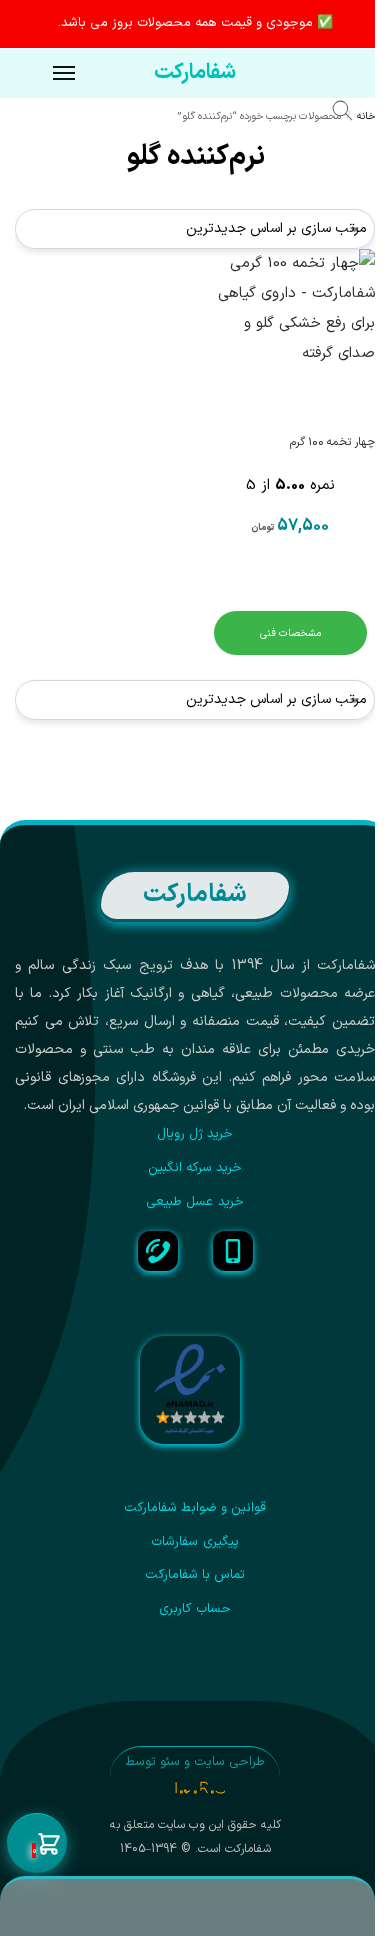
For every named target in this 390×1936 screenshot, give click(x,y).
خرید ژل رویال (195, 1134)
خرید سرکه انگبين (195, 1168)
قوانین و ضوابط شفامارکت (195, 1508)
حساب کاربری (194, 1609)
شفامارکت (195, 73)
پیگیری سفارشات (194, 1542)
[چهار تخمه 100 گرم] (290, 334)
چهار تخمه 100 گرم (332, 442)
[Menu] (45, 74)
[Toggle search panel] (352, 114)
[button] (37, 1844)
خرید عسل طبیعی (195, 1202)
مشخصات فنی (290, 633)
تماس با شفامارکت (195, 1575)
